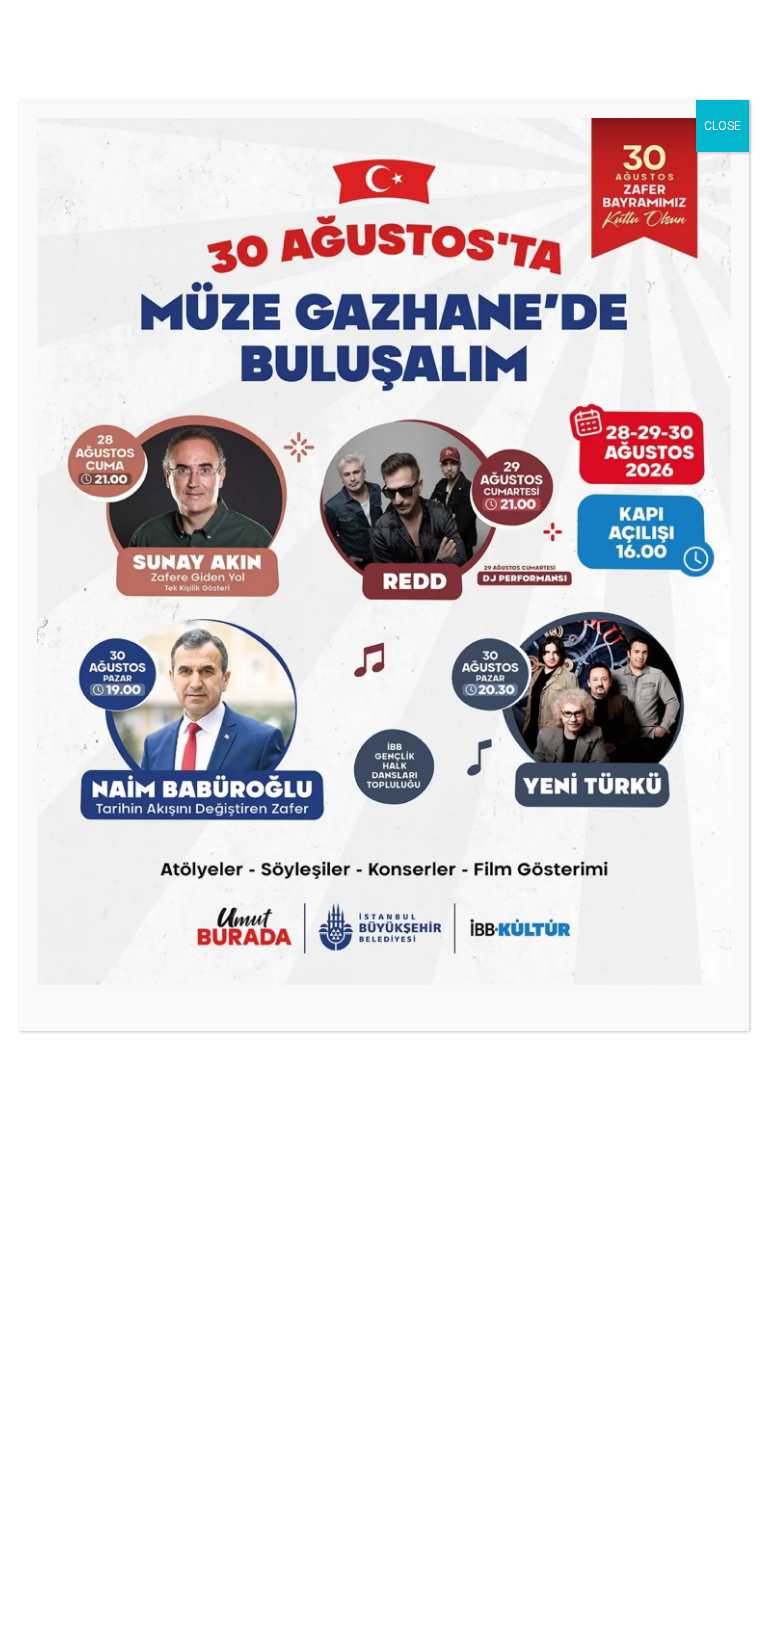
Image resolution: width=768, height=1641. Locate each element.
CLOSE (722, 126)
